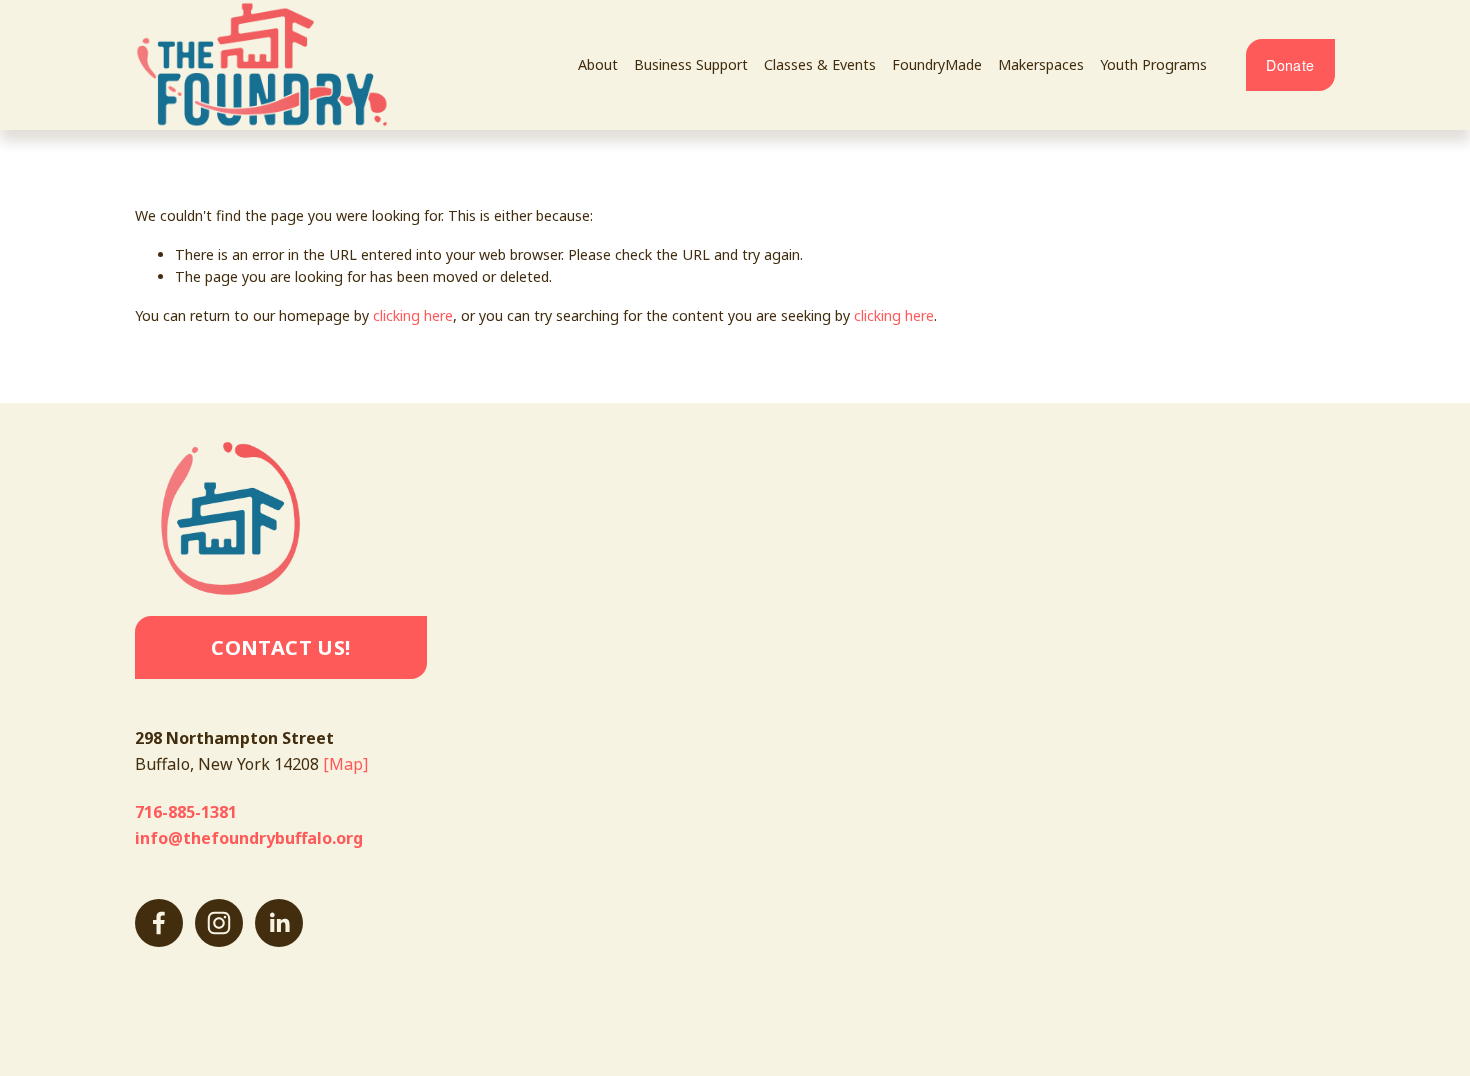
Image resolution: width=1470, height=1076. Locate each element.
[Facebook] (159, 923)
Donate (1290, 65)
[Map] (345, 764)
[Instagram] (219, 923)
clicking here (413, 315)
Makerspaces (1041, 64)
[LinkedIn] (279, 923)
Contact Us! (280, 647)
